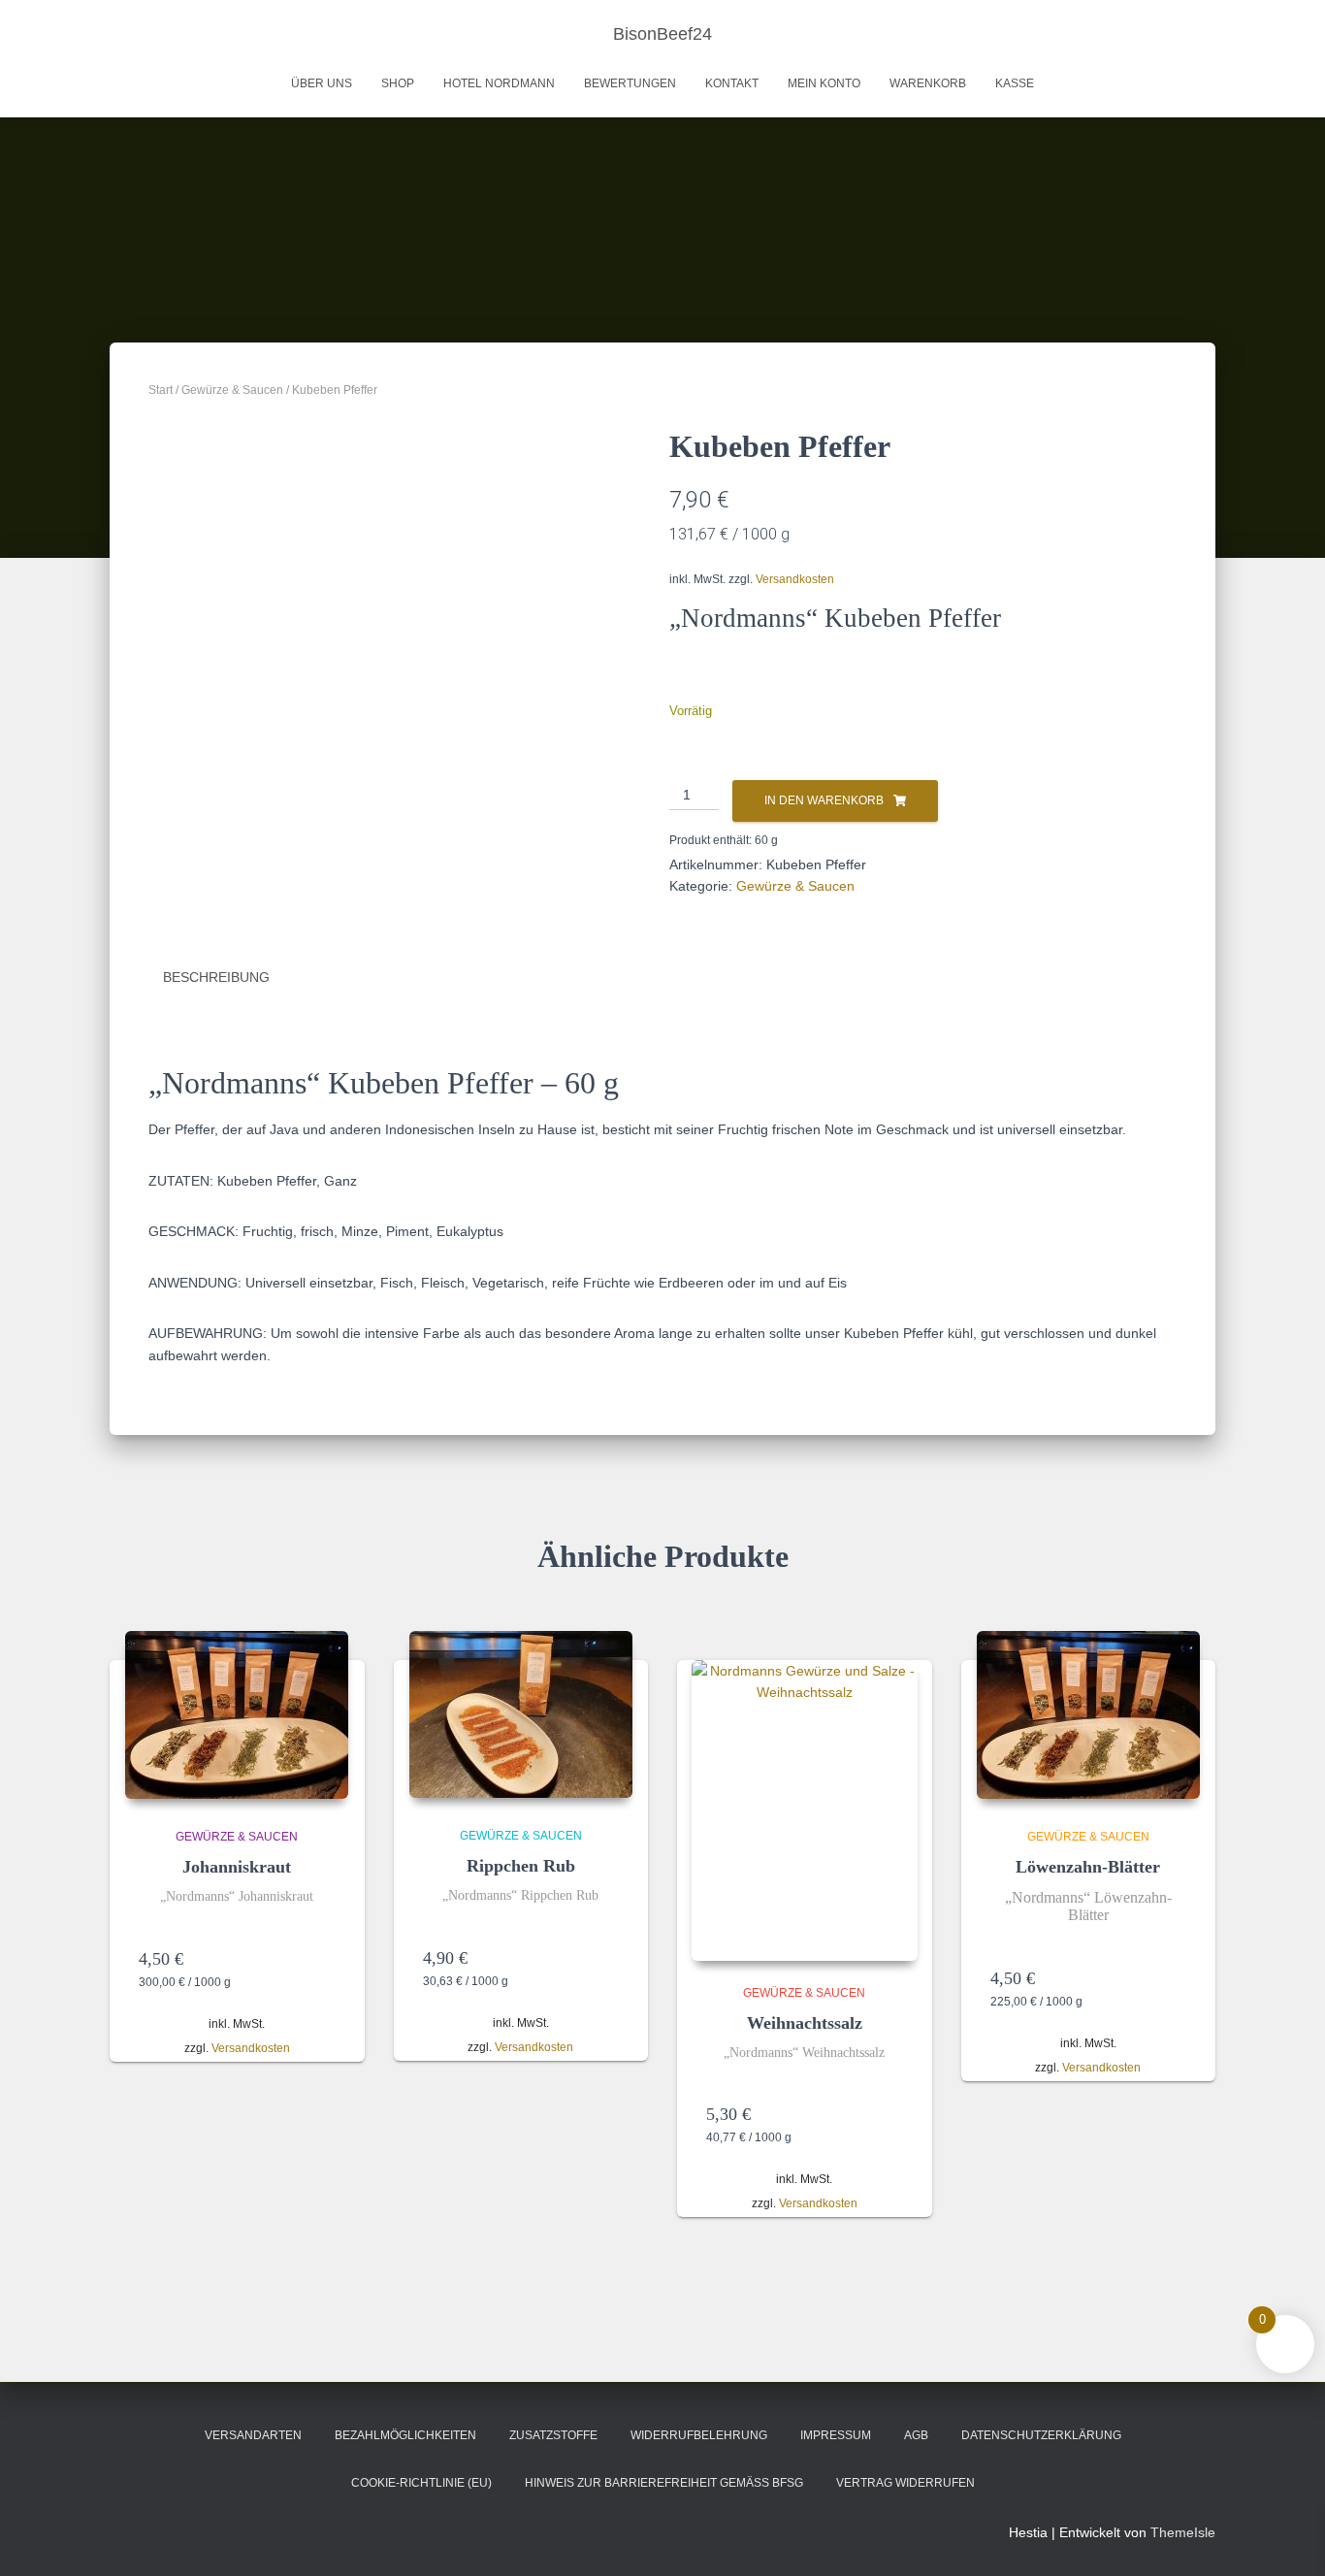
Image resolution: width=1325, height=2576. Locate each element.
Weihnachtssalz (805, 2023)
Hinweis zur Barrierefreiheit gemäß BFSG (664, 2483)
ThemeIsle (1183, 2532)
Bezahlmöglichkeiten (405, 2435)
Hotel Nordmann (499, 83)
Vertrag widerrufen (905, 2483)
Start (161, 390)
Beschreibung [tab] (216, 977)
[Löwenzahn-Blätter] (1088, 1715)
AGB (916, 2435)
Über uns (322, 83)
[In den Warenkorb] (326, 1959)
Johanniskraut (237, 1867)
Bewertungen (630, 83)
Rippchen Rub (521, 1866)
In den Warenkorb (824, 800)
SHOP (398, 83)
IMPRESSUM (836, 2435)
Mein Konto (824, 83)
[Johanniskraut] (237, 1715)
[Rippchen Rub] (521, 1714)
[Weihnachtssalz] (805, 1810)
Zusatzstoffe (553, 2435)
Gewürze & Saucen (232, 390)
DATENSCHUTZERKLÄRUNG (1041, 2435)
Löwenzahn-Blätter (1088, 1867)
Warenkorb (928, 83)
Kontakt (732, 83)
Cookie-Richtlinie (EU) (421, 2483)
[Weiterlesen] (1177, 1978)
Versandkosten (795, 579)
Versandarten (253, 2435)
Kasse (1015, 83)
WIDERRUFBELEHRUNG (699, 2435)
